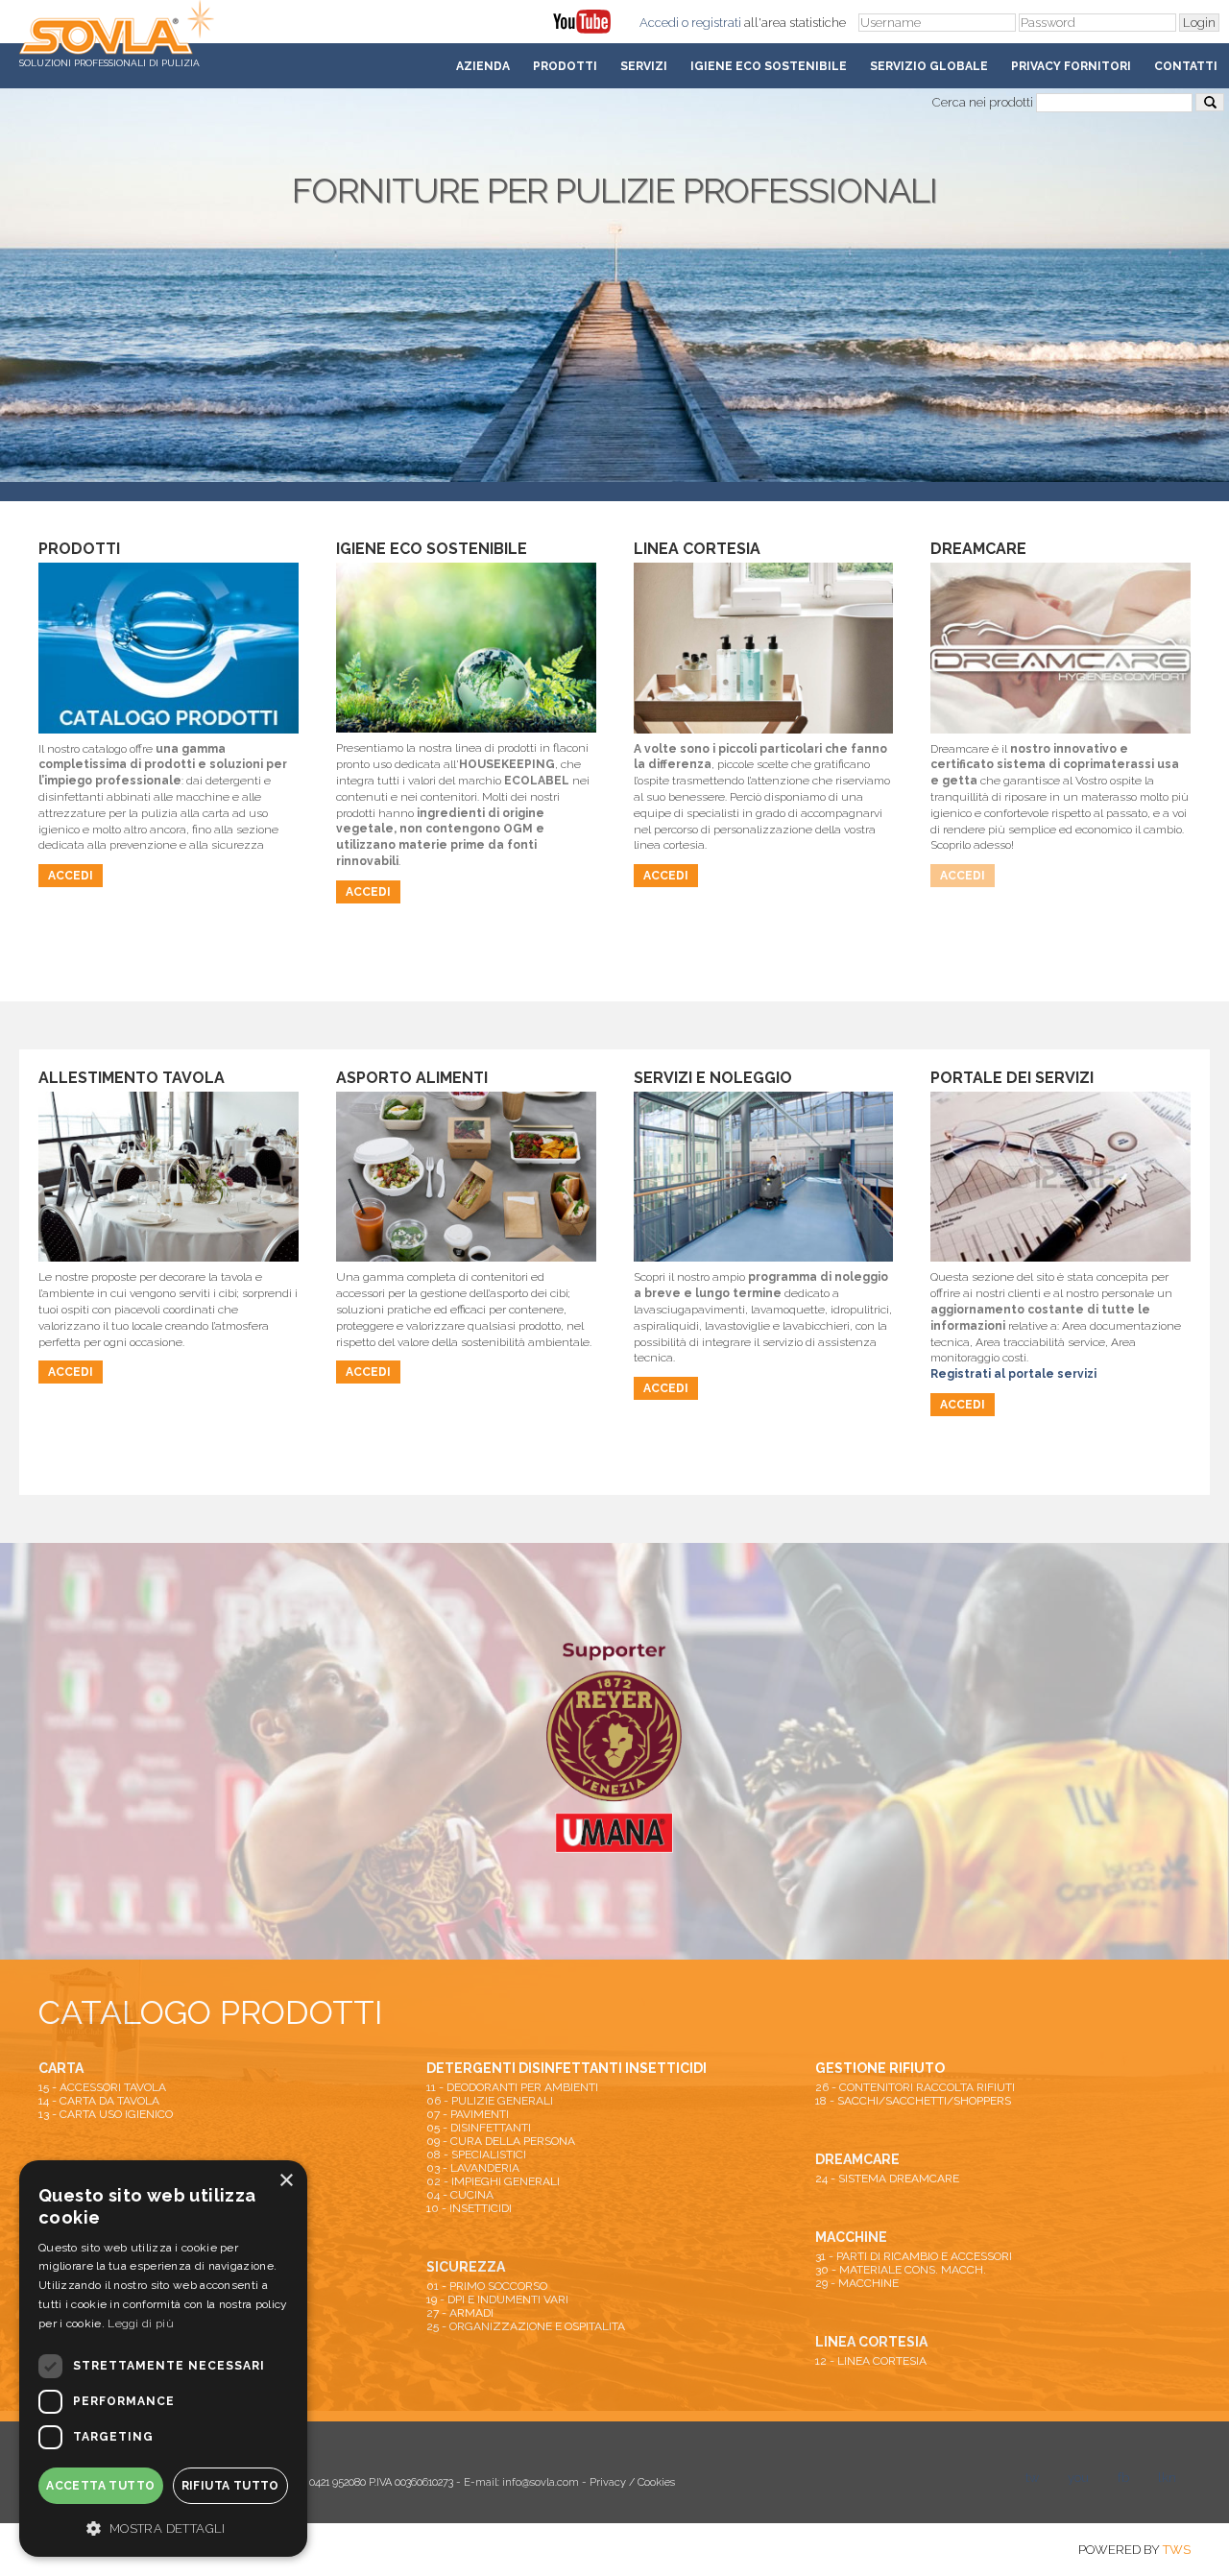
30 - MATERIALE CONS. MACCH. (901, 2270)
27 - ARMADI (460, 2313)
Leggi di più (141, 2323)
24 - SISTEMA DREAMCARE (887, 2179)
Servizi (644, 66)
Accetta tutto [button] (100, 2486)
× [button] (286, 2181)
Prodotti (565, 66)
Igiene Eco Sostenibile (769, 66)
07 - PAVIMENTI (468, 2114)
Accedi (659, 23)
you (1078, 2478)
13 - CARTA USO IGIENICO (106, 2114)
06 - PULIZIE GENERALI (490, 2101)
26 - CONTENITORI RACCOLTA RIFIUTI (915, 2087)
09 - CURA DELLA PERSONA (501, 2141)
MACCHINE (851, 2237)
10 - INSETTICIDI (469, 2208)
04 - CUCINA (460, 2195)
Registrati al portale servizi (1013, 1374)
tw (1032, 2478)
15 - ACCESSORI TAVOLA (102, 2087)
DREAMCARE (857, 2159)
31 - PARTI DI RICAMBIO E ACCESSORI (914, 2256)
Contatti (1186, 66)
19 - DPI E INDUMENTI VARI (497, 2299)
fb (1123, 2478)
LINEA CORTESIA (871, 2342)
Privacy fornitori (1071, 66)
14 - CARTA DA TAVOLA (99, 2101)
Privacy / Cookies (632, 2482)
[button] (163, 2527)
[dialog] (163, 2359)
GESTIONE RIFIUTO (880, 2068)
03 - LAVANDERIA (473, 2168)
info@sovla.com (541, 2482)
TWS (1177, 2550)
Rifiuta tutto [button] (230, 2486)
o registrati (711, 23)
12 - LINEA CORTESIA (871, 2361)
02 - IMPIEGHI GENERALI (493, 2181)
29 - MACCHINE (857, 2283)
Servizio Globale (929, 66)
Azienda (483, 66)
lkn (1167, 2478)
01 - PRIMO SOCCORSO (487, 2286)
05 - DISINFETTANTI (479, 2128)
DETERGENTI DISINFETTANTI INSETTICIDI (566, 2068)
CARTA (61, 2068)
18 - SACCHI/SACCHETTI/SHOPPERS (913, 2101)
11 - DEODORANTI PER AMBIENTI (512, 2087)
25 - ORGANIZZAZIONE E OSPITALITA (526, 2326)
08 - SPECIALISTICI (476, 2155)
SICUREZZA (466, 2267)
